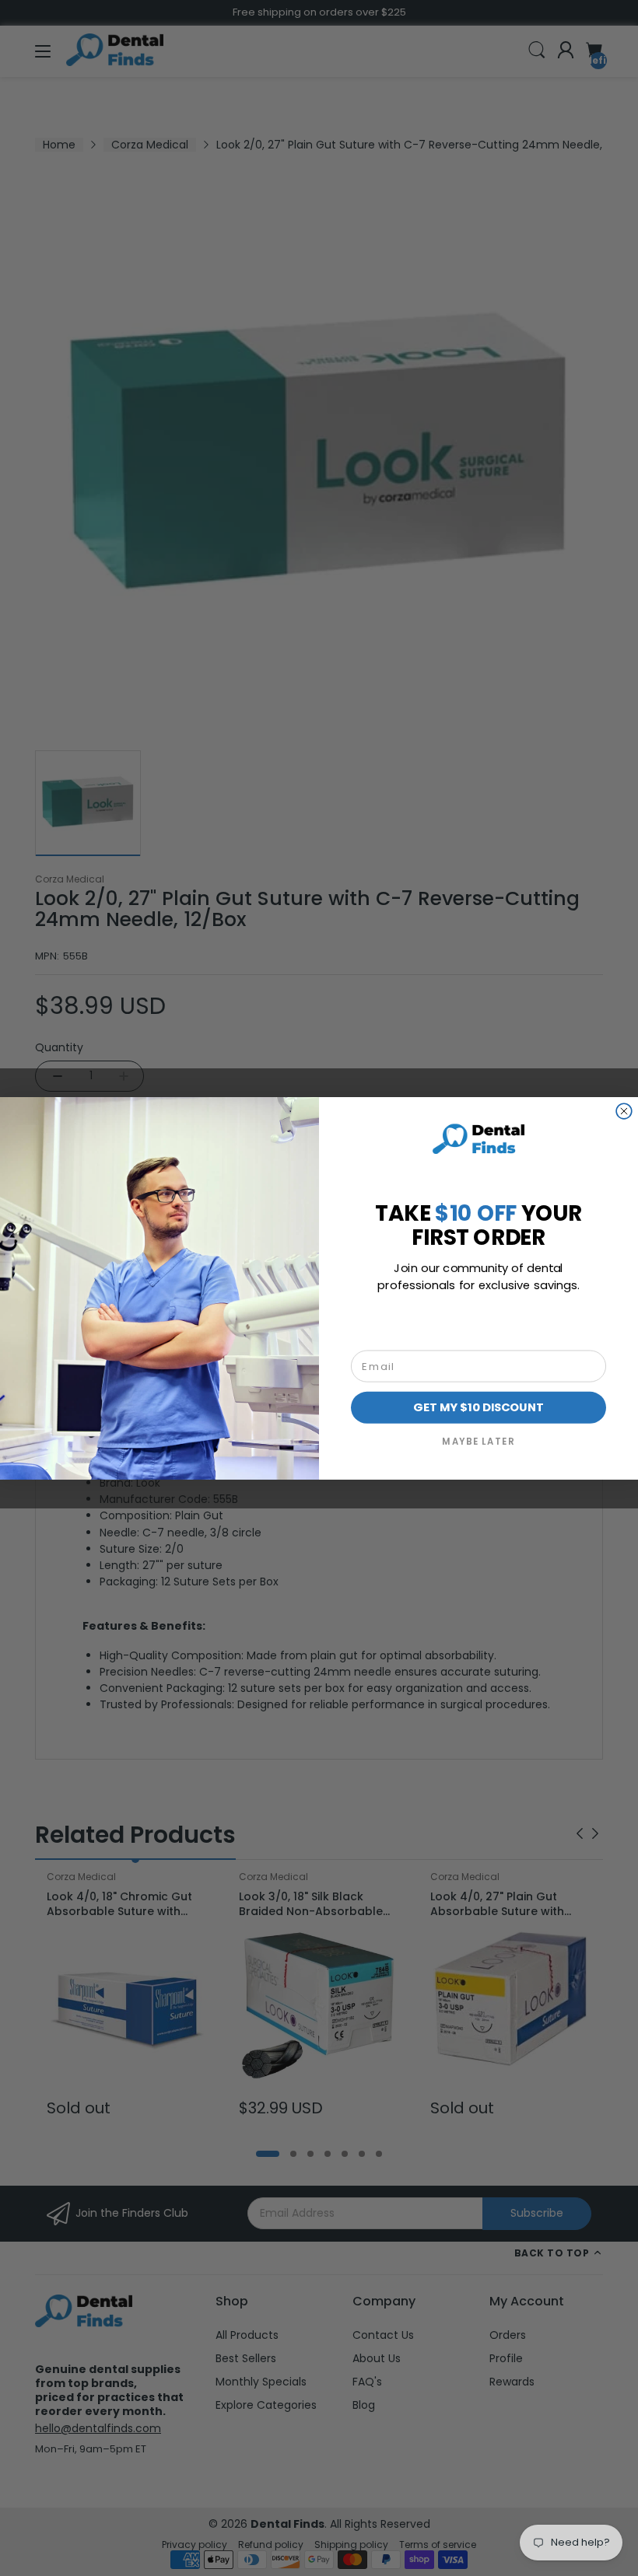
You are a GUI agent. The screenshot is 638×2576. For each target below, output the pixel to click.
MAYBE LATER (478, 1441)
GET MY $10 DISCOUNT (478, 1407)
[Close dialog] (624, 1111)
